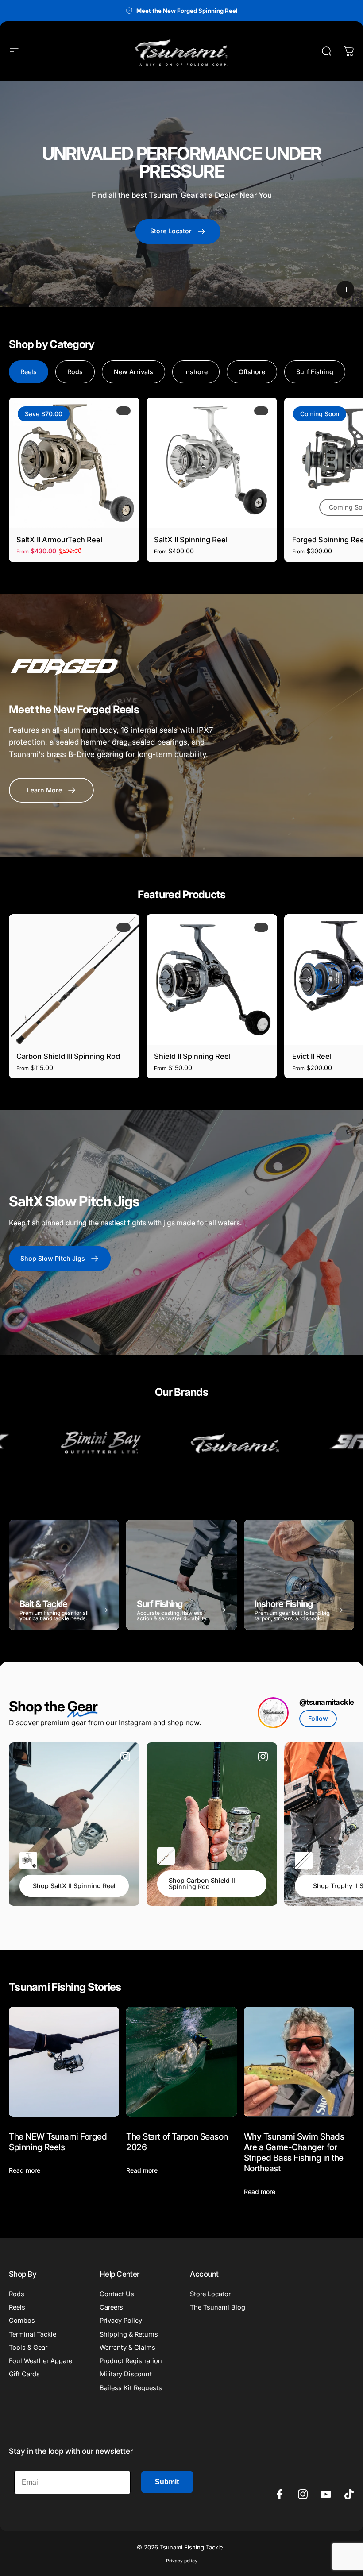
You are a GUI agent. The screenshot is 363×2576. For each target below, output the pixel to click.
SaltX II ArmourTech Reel (59, 540)
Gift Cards (24, 2374)
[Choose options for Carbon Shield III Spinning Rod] (166, 1856)
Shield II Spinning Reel (192, 1056)
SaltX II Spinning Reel (191, 540)
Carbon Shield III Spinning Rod (68, 1056)
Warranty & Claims (127, 2348)
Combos (22, 2321)
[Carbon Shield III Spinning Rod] (74, 979)
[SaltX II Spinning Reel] (212, 463)
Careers (111, 2307)
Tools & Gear (28, 2348)
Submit (167, 2482)
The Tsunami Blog (218, 2307)
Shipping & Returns (129, 2334)
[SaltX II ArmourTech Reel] (74, 463)
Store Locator (210, 2294)
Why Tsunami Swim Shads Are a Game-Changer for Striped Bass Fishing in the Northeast (294, 2152)
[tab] (29, 372)
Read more (25, 2170)
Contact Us (117, 2294)
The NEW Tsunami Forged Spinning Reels (58, 2142)
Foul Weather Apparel (41, 2361)
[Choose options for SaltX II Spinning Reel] (28, 1861)
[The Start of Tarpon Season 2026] (181, 2062)
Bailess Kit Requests (131, 2388)
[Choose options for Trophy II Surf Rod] (304, 1861)
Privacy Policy (121, 2321)
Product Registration (131, 2361)
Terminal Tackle (33, 2334)
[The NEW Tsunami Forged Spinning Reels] (64, 2062)
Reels (17, 2307)
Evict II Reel (312, 1056)
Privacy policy (182, 2561)
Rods (17, 2294)
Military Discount (126, 2374)
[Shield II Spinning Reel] (212, 979)
